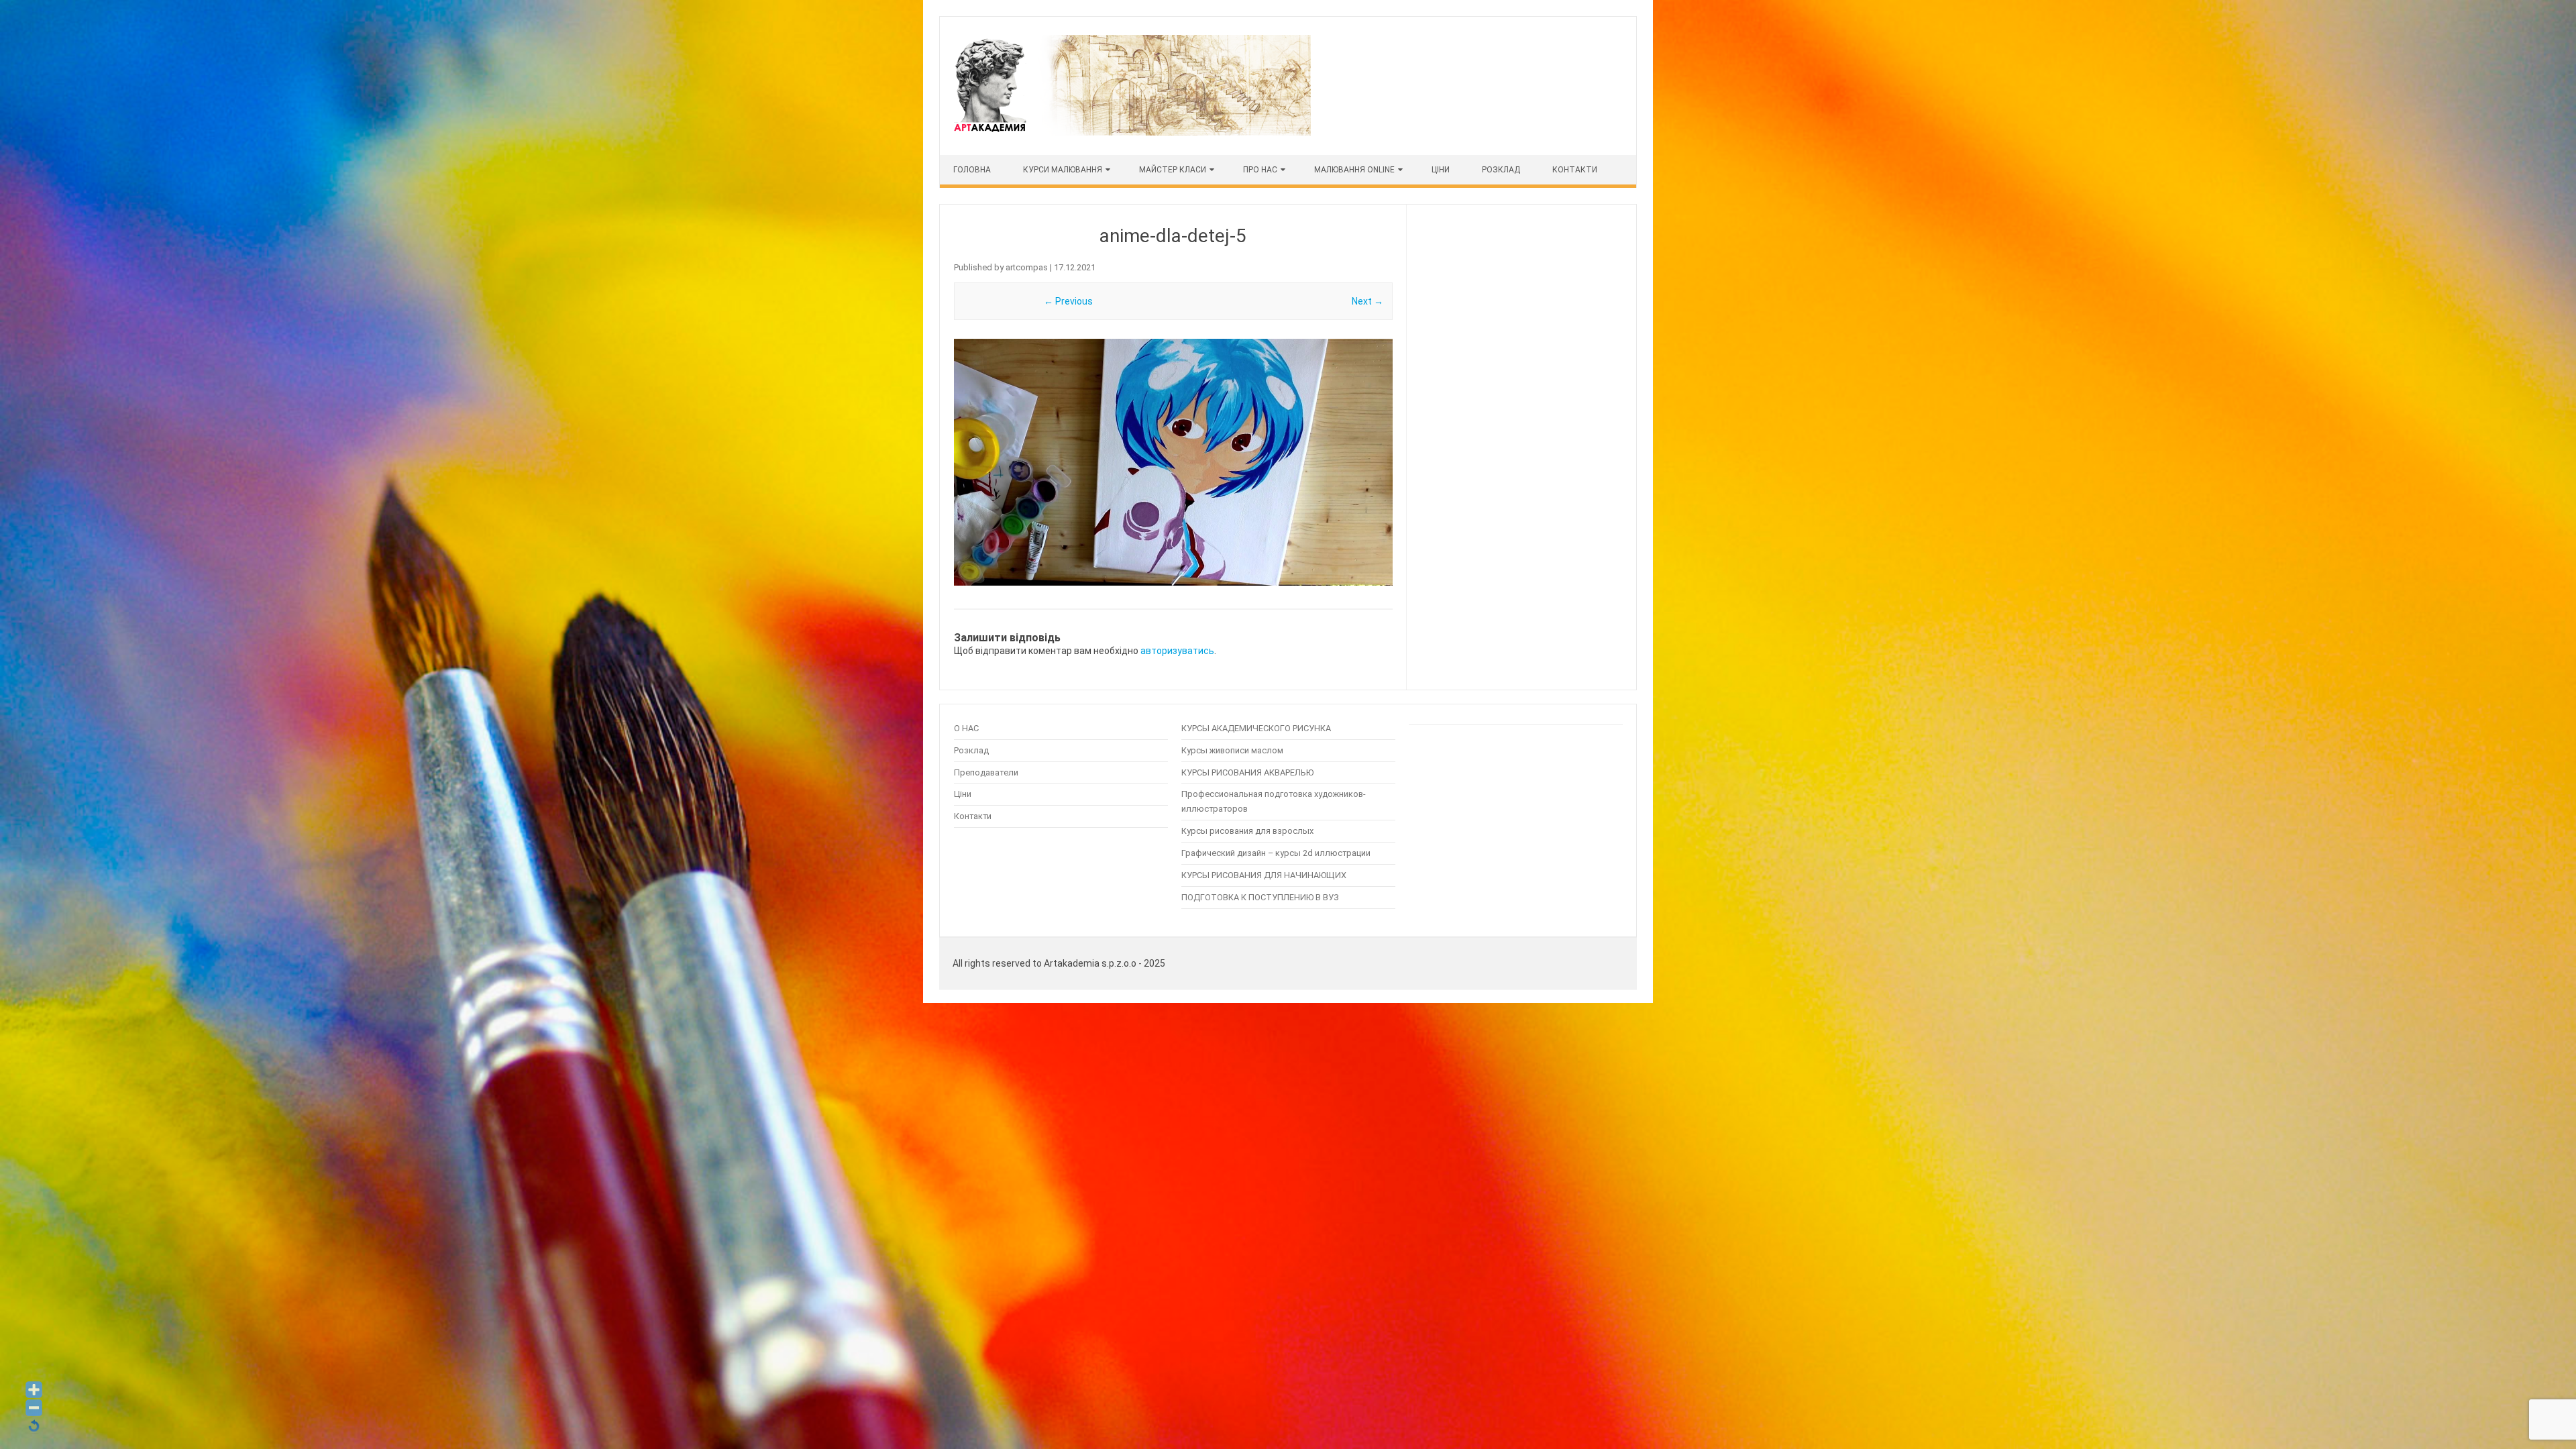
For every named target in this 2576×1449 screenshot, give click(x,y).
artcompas (1027, 267)
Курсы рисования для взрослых (1247, 831)
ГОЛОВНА (972, 170)
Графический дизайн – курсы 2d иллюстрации (1276, 853)
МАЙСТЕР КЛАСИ (1173, 170)
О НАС (966, 728)
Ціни (963, 794)
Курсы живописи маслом (1232, 750)
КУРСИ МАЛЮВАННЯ (1063, 170)
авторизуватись (1177, 651)
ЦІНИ (1441, 170)
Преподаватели (986, 772)
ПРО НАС (1260, 170)
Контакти (1575, 170)
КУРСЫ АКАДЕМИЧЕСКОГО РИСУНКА (1256, 728)
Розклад (1501, 170)
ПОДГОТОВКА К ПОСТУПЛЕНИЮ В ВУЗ (1260, 897)
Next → (1367, 301)
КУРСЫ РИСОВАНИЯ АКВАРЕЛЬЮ (1247, 772)
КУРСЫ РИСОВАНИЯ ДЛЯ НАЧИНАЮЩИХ (1264, 875)
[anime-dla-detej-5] (1173, 462)
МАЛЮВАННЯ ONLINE (1354, 170)
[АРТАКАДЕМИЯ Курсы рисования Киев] (1131, 132)
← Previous (1068, 301)
